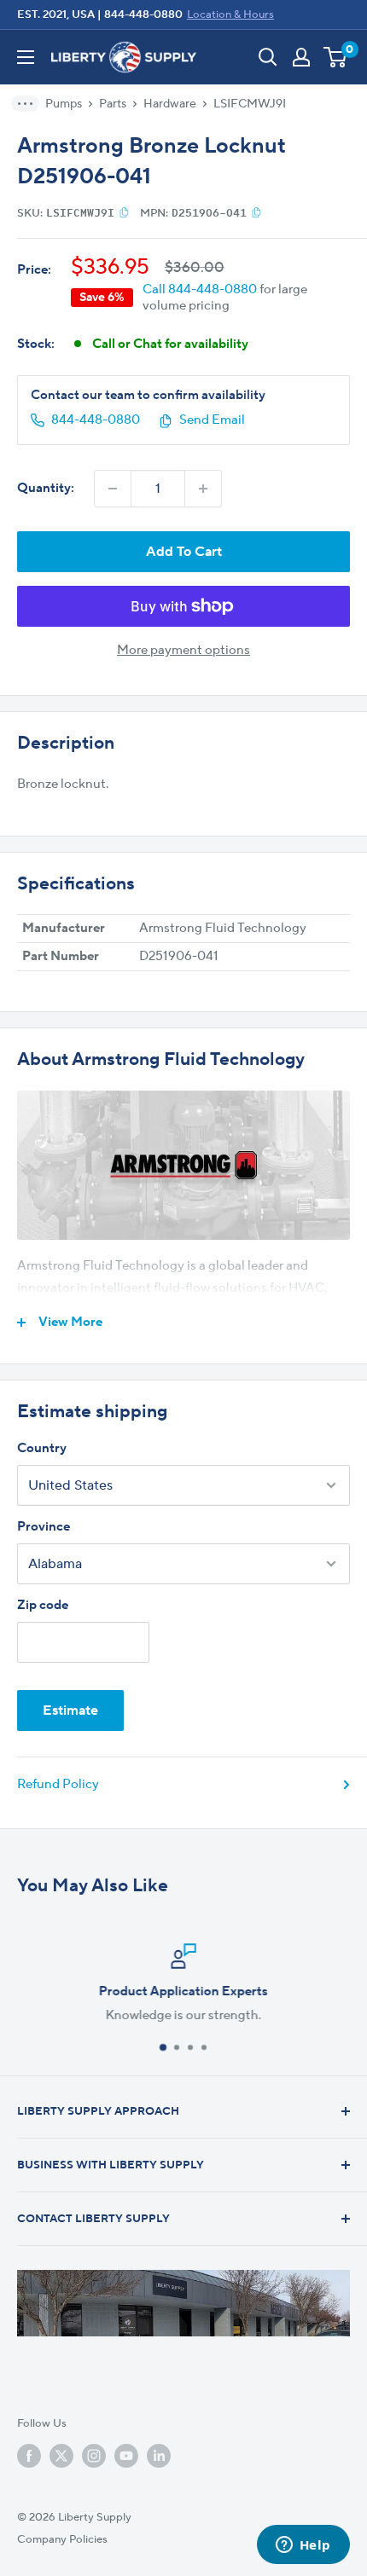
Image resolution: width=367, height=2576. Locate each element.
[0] (336, 57)
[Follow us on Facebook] (29, 2456)
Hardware (170, 104)
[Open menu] (26, 57)
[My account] (301, 57)
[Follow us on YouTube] (126, 2456)
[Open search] (268, 57)
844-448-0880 (143, 14)
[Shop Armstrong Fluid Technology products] (183, 1166)
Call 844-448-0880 (200, 289)
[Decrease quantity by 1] (113, 489)
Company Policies (62, 2539)
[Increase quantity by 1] (203, 489)
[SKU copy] (124, 212)
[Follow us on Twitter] (61, 2456)
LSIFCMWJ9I (250, 104)
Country (42, 1448)
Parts (113, 104)
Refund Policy (58, 1784)
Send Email (212, 420)
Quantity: (46, 488)
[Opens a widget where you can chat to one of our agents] (303, 2546)
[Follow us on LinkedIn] (159, 2456)
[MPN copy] (256, 212)
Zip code (43, 1605)
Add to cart (184, 552)
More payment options (183, 650)
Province (44, 1527)
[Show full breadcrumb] (31, 104)
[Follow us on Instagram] (94, 2456)
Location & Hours (230, 14)
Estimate (70, 1711)
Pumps (64, 104)
